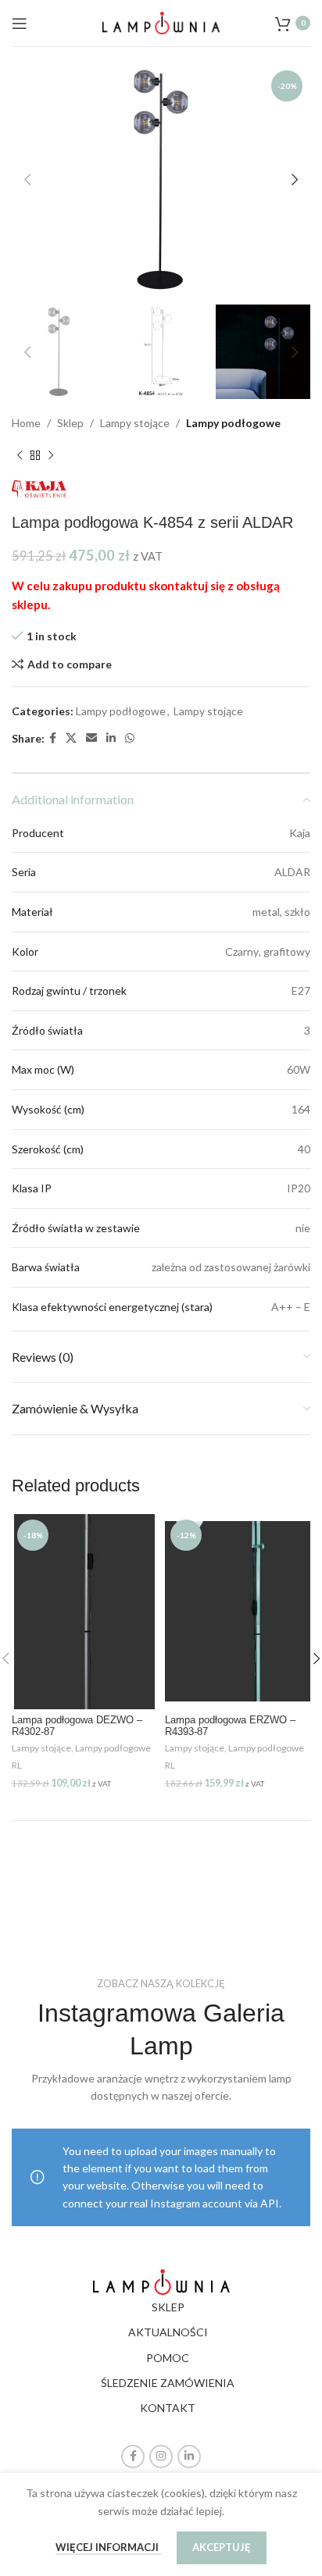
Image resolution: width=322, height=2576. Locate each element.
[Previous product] (20, 455)
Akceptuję (222, 2547)
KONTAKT (168, 2408)
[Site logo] (161, 21)
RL (17, 1765)
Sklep (70, 423)
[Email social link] (91, 738)
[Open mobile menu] (20, 23)
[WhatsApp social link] (130, 738)
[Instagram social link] (161, 2457)
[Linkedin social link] (111, 738)
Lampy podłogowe (233, 423)
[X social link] (71, 738)
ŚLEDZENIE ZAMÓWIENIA (168, 2383)
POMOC (168, 2358)
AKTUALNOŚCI (168, 2332)
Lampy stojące (135, 423)
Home (26, 423)
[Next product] (51, 455)
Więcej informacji (108, 2547)
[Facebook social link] (53, 738)
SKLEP (168, 2307)
